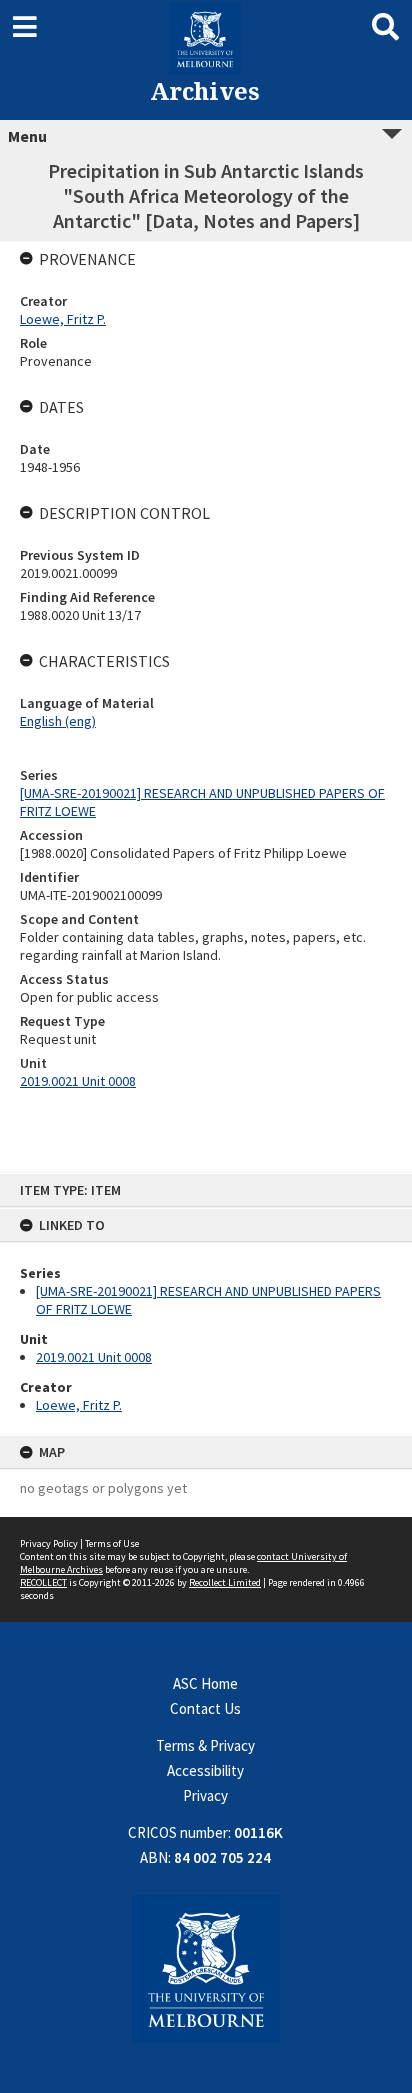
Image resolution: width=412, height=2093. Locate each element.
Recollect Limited (225, 1582)
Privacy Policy (49, 1543)
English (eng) (58, 721)
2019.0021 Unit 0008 (94, 1357)
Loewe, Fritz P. (79, 1405)
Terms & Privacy (205, 1745)
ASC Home (205, 1683)
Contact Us (205, 1708)
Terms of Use (112, 1543)
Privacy (205, 1795)
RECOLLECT (43, 1582)
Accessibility (205, 1770)
